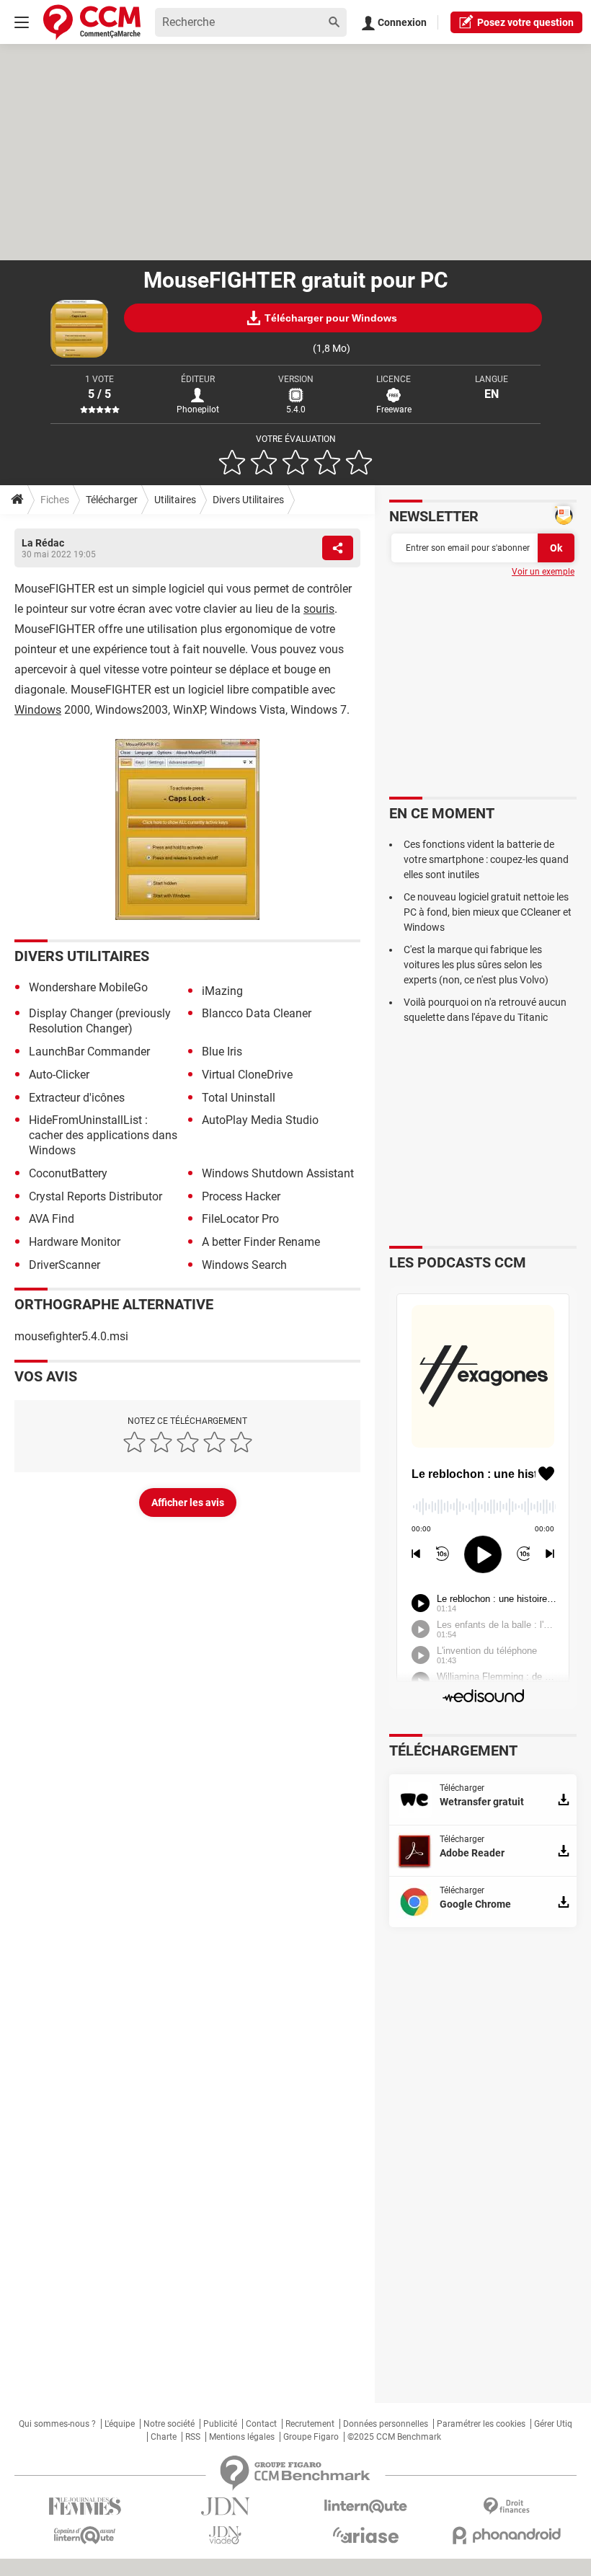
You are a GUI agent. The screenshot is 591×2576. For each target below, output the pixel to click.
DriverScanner (65, 1265)
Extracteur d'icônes (77, 1098)
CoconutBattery (68, 1173)
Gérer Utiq (553, 2424)
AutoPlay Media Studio (260, 1120)
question (525, 22)
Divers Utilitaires (248, 500)
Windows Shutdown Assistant (278, 1173)
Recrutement (310, 2424)
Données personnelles (386, 2424)
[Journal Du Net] (225, 2506)
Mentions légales (242, 2437)
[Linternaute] (366, 2506)
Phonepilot (198, 410)
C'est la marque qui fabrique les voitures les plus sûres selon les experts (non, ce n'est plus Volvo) (476, 965)
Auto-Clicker (59, 1075)
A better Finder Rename (261, 1242)
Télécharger (112, 500)
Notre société (169, 2424)
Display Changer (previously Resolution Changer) (100, 1021)
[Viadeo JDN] (225, 2535)
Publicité (220, 2424)
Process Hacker (241, 1196)
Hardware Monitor (75, 1242)
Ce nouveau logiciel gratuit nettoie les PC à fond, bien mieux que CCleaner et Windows (488, 912)
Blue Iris (222, 1052)
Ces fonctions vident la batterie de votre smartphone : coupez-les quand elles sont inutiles (486, 859)
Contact (261, 2424)
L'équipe (120, 2424)
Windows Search (244, 1265)
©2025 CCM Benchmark (394, 2437)
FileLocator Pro (240, 1219)
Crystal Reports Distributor (95, 1196)
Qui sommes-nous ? (57, 2424)
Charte (164, 2437)
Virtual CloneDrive (247, 1075)
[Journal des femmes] (85, 2506)
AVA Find (52, 1219)
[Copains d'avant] (85, 2535)
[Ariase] (366, 2535)
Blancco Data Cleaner (257, 1013)
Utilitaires (175, 500)
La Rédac (43, 543)
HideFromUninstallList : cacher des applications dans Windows (103, 1135)
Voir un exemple (543, 572)
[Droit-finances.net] (506, 2506)
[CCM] (92, 22)
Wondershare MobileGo (88, 987)
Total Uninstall (239, 1098)
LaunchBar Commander (89, 1052)
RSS (193, 2437)
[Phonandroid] (506, 2535)
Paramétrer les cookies (481, 2424)
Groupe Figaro (311, 2437)
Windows (38, 710)
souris (319, 609)
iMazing (222, 991)
